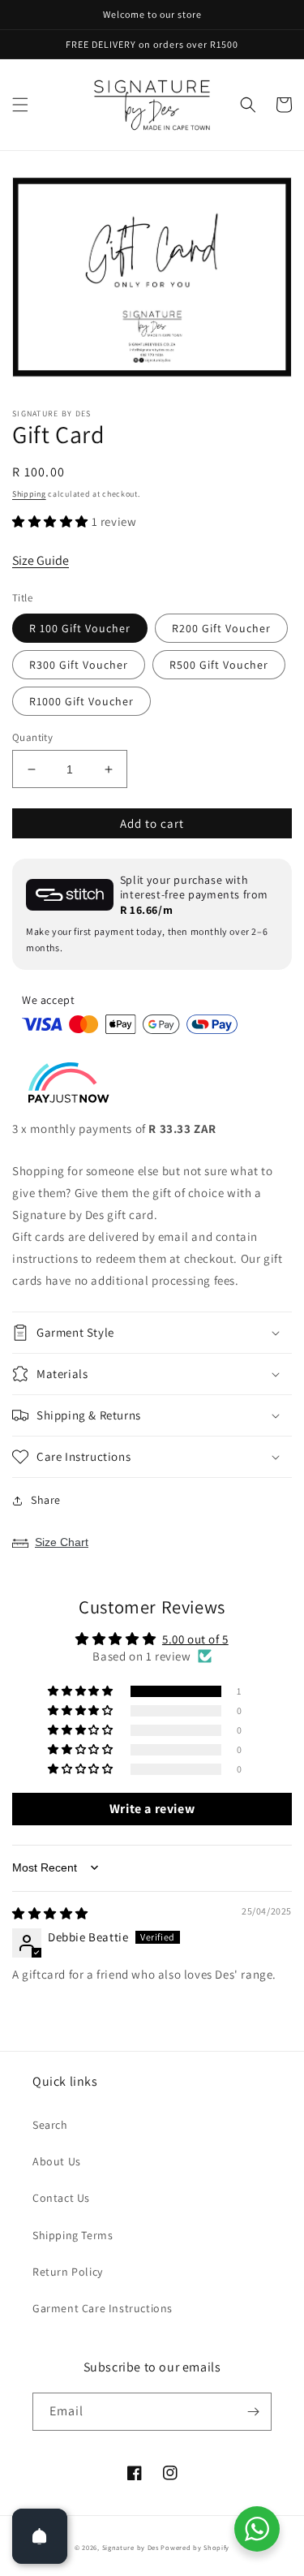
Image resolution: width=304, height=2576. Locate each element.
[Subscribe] (253, 2412)
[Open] (40, 2536)
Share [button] (46, 1500)
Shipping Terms (73, 2235)
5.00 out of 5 (195, 1639)
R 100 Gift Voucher (80, 628)
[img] (50, 1913)
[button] (20, 105)
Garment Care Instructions (103, 2308)
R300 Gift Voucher (79, 665)
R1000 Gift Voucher (81, 701)
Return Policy (68, 2272)
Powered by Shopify (195, 2547)
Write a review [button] (152, 1809)
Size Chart (62, 1542)
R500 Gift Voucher (219, 665)
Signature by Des (131, 2547)
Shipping (29, 494)
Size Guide (41, 560)
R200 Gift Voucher (221, 628)
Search (50, 2125)
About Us (57, 2161)
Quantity (32, 737)
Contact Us (61, 2198)
